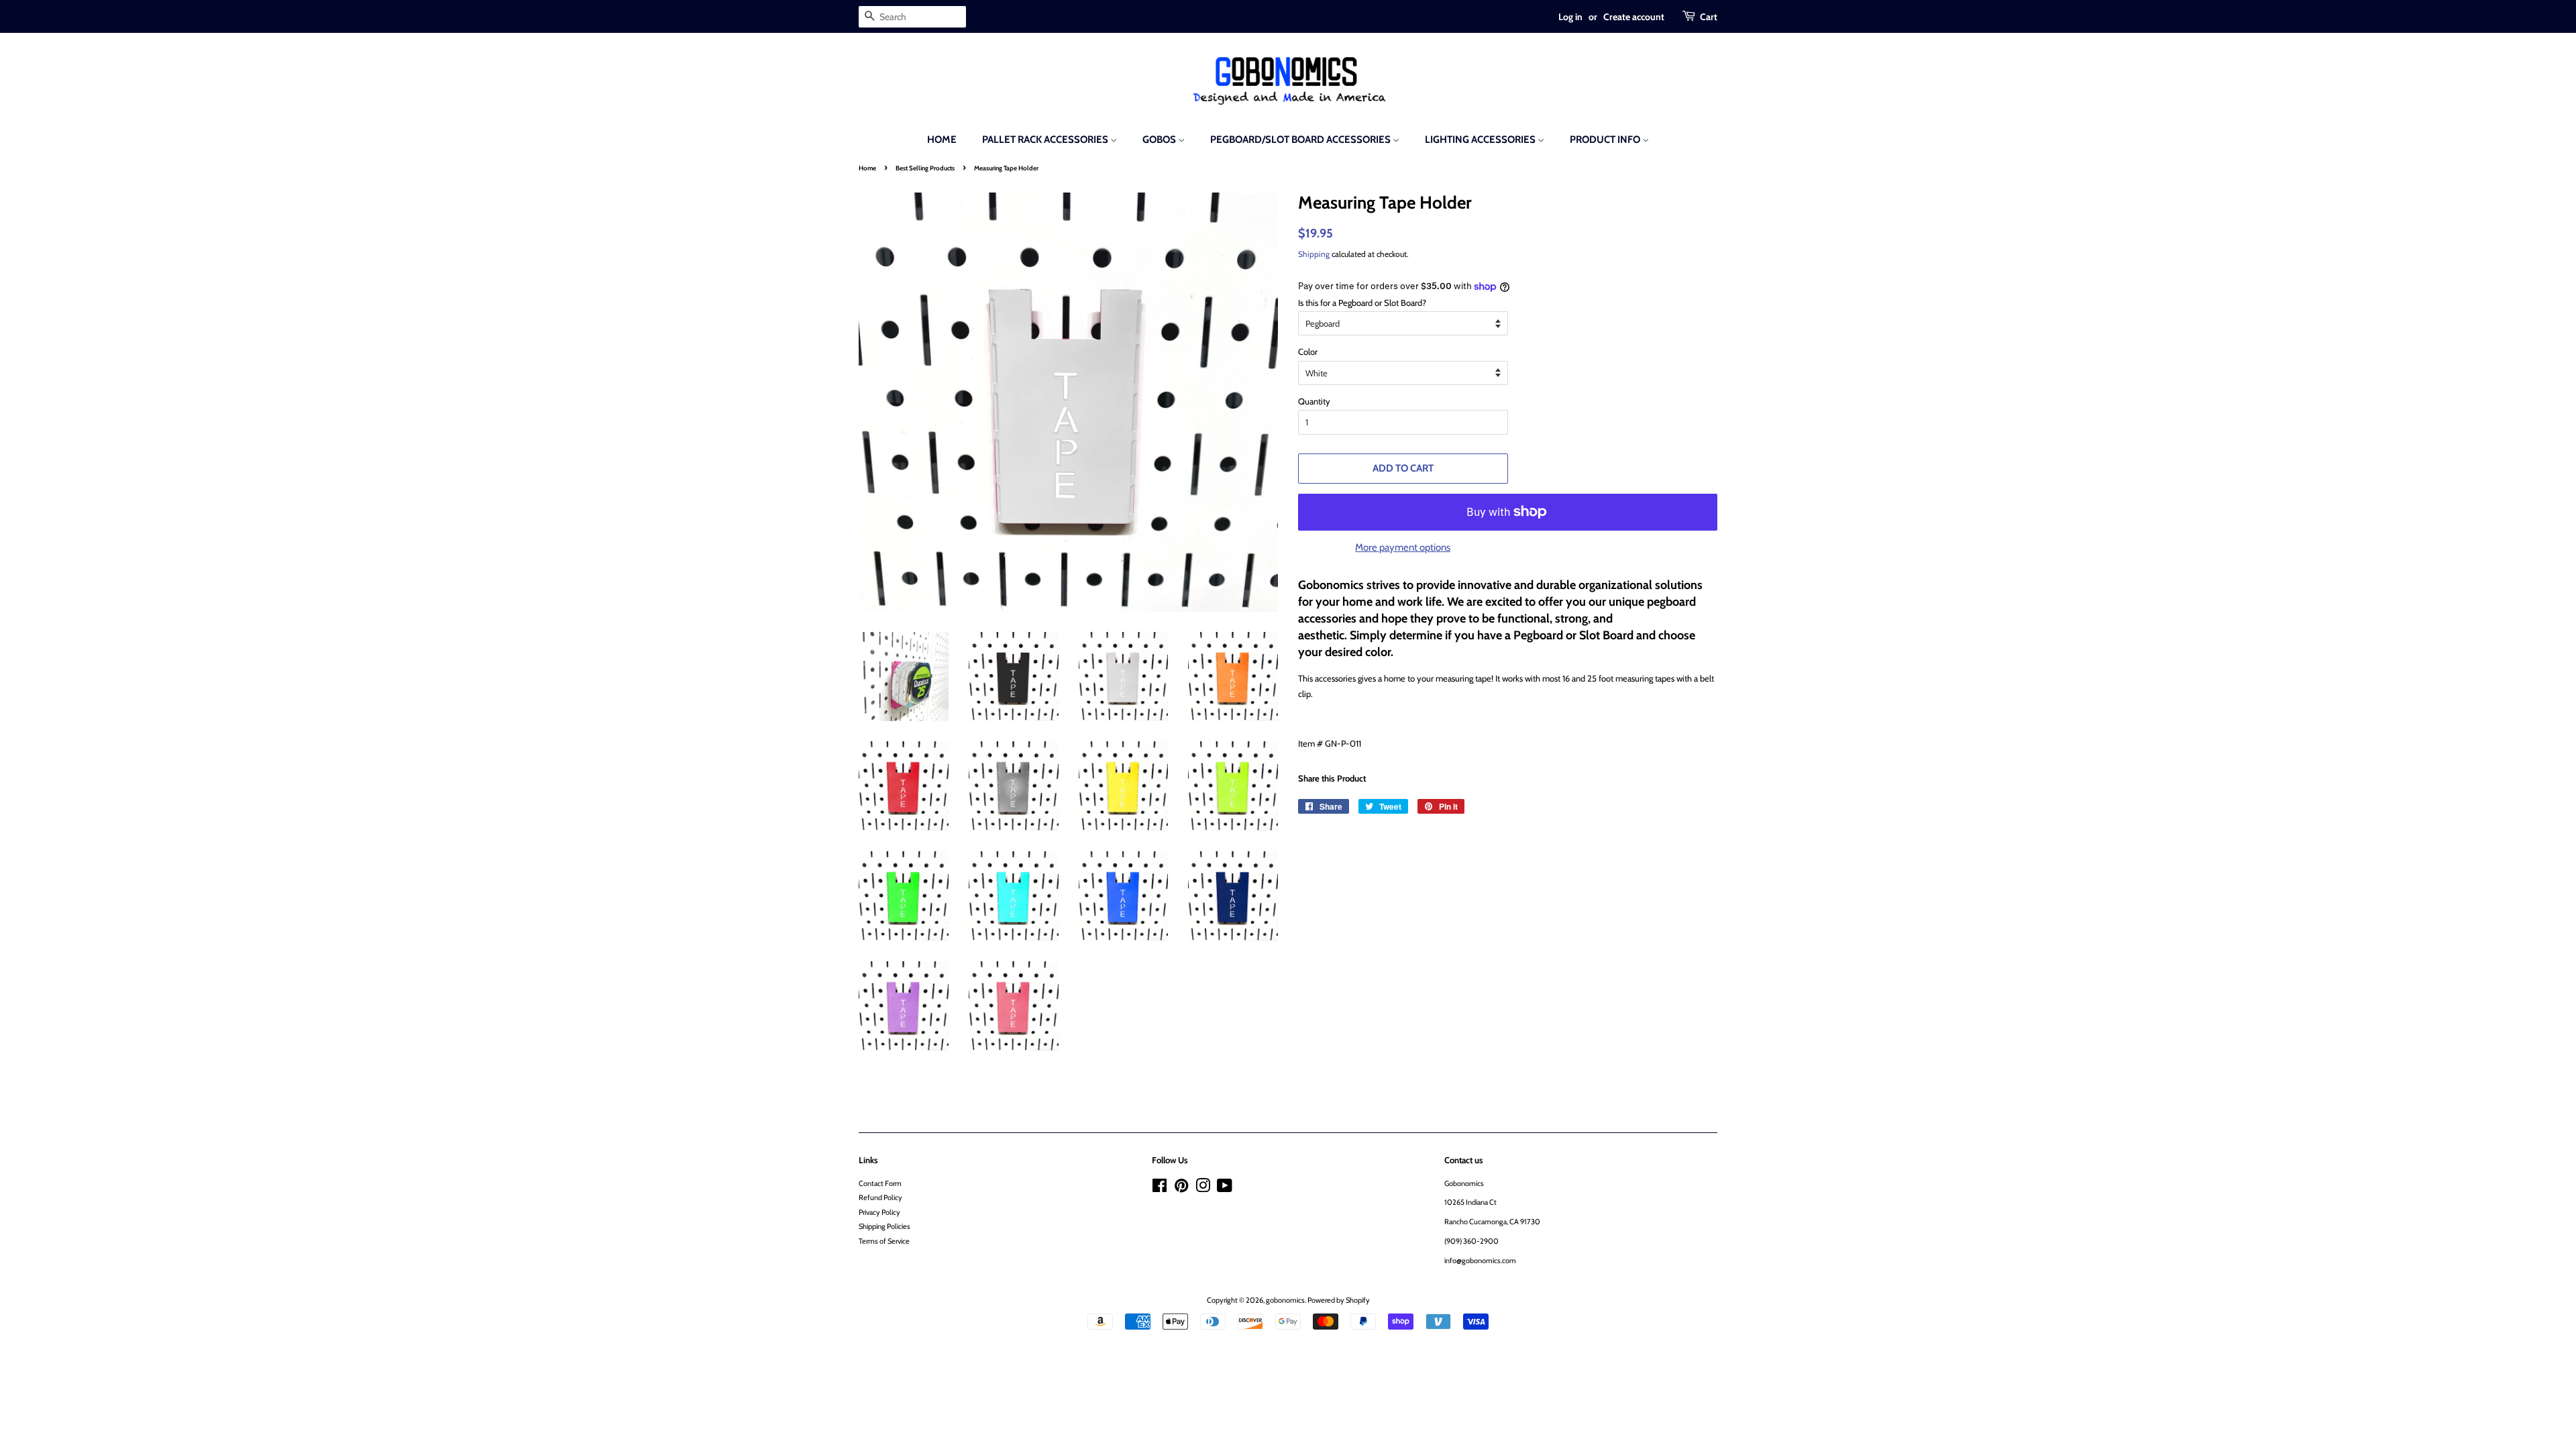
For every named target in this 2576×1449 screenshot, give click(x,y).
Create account (1634, 16)
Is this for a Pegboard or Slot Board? (1362, 303)
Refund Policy (880, 1197)
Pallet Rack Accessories (1046, 140)
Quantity (1314, 401)
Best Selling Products (925, 168)
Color (1308, 352)
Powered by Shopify (1339, 1300)
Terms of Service (884, 1241)
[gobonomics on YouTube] (1225, 1189)
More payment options (1403, 547)
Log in (1570, 16)
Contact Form (880, 1183)
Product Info (1606, 140)
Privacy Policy (879, 1212)
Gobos (1160, 140)
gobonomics (1285, 1300)
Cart (1709, 16)
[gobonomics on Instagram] (1203, 1189)
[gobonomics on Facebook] (1160, 1189)
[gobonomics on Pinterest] (1181, 1189)
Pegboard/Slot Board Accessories (1301, 140)
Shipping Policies (884, 1226)
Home (942, 140)
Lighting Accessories (1481, 140)
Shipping (1314, 254)
